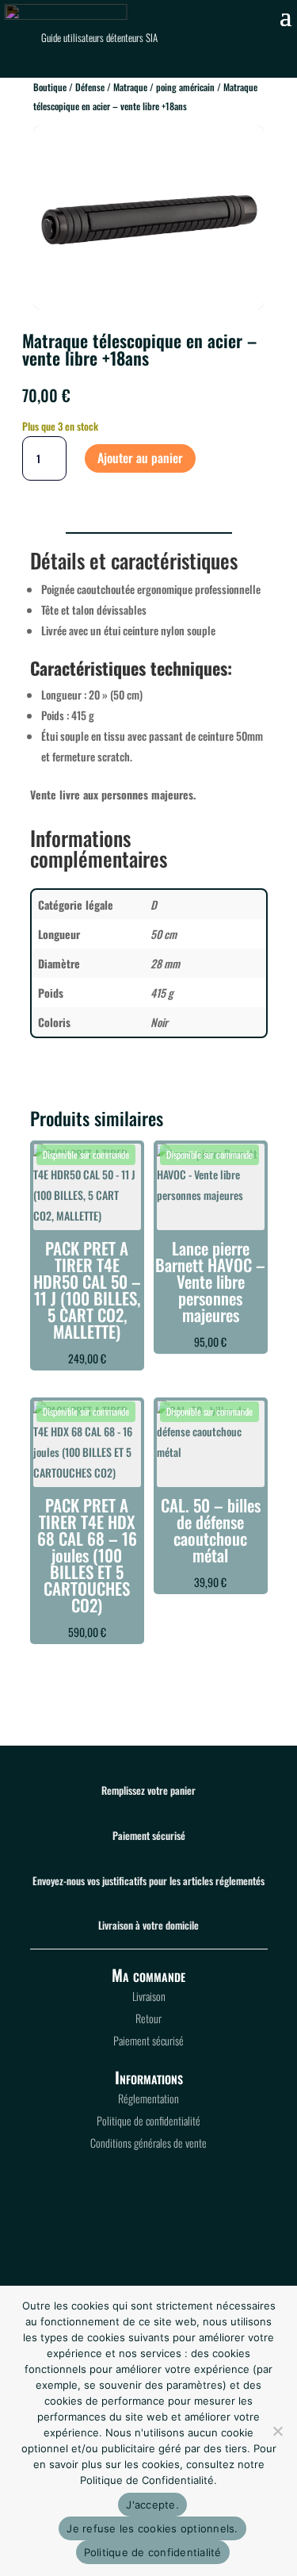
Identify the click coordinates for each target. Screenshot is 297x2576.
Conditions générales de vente (148, 2143)
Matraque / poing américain (164, 87)
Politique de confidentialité (148, 2120)
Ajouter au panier (140, 458)
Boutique (50, 87)
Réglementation (148, 2098)
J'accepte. (152, 2505)
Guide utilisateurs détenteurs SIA (99, 37)
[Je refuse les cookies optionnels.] (277, 2431)
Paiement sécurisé (148, 2040)
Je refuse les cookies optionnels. (152, 2528)
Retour (148, 2018)
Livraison (149, 1996)
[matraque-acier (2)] (148, 304)
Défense (90, 87)
